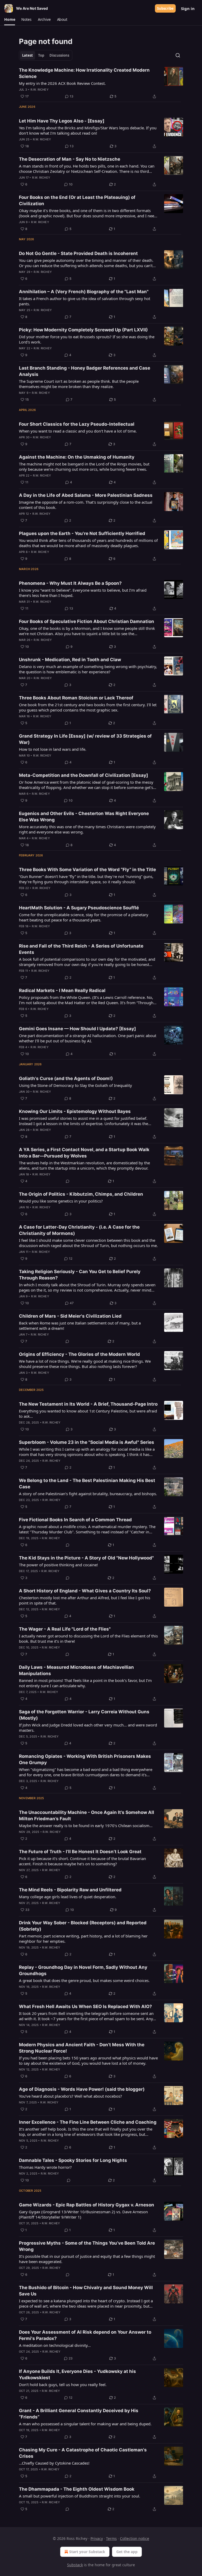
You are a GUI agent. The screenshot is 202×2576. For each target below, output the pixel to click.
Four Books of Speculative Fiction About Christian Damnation (87, 621)
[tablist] (46, 55)
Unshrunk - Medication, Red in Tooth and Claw (70, 660)
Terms (111, 2538)
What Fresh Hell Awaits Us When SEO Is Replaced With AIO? (85, 2006)
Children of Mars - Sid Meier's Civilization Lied (70, 1316)
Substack (75, 2565)
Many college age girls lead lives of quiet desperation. (68, 1897)
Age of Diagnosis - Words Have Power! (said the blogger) (82, 2089)
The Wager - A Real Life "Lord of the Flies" (65, 1629)
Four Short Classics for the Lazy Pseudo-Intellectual (77, 424)
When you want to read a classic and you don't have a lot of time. (78, 431)
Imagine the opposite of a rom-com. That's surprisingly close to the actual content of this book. (86, 505)
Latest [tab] (27, 55)
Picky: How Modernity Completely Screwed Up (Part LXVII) (83, 330)
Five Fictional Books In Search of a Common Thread (75, 1520)
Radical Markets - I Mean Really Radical (62, 990)
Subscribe (165, 8)
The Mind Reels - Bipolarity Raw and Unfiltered (70, 1890)
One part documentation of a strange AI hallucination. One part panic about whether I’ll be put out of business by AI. (88, 1038)
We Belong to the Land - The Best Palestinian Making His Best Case (87, 1484)
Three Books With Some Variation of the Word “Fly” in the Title (87, 870)
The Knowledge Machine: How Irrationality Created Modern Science (84, 73)
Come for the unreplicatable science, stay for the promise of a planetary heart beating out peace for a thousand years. (84, 917)
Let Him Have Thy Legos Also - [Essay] (62, 121)
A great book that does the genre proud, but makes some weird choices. (84, 1980)
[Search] (178, 55)
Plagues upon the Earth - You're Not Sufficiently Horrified (82, 533)
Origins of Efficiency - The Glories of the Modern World (79, 1354)
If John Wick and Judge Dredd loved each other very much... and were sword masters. (88, 1728)
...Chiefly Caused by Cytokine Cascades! (54, 2463)
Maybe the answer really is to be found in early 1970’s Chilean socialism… (86, 1826)
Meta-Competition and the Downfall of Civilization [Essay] (84, 775)
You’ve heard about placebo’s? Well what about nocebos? (70, 2096)
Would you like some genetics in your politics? (61, 1201)
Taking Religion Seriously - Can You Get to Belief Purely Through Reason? (80, 1275)
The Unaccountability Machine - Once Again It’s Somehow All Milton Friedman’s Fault (87, 1816)
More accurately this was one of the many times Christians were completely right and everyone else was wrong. (87, 829)
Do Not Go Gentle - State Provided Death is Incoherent (78, 253)
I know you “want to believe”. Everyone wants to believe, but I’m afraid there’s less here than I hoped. (83, 593)
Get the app (127, 2552)
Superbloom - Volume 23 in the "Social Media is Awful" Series (87, 1442)
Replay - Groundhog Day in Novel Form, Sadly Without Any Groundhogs (83, 1970)
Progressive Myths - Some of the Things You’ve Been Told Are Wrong (87, 2246)
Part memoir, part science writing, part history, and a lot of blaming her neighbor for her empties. (83, 1939)
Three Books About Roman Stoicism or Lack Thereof (76, 698)
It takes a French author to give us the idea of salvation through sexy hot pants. (85, 301)
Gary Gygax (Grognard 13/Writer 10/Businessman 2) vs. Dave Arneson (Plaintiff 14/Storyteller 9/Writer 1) (83, 2214)
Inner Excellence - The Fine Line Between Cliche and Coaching (88, 2122)
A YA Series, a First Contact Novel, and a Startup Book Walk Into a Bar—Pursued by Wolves (84, 1153)
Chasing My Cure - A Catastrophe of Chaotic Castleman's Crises (83, 2453)
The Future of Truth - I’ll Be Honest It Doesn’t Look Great (80, 1852)
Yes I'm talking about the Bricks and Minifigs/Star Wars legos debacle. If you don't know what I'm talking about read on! (88, 130)
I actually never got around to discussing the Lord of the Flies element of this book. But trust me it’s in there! (88, 1638)
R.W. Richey (40, 90)
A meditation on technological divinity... (55, 2345)
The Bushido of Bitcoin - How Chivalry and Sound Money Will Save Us (86, 2291)
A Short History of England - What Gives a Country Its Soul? (85, 1591)
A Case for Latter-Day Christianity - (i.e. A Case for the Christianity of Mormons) (79, 1230)
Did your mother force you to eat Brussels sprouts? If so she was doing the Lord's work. (87, 339)
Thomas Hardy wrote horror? (45, 2167)
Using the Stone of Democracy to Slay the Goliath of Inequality (75, 1085)
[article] (101, 83)
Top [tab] (41, 55)
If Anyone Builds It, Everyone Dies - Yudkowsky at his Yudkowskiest (77, 2374)
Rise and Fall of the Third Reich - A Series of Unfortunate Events (81, 949)
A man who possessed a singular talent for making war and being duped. (85, 2424)
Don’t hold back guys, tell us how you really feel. (63, 2384)
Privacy (97, 2538)
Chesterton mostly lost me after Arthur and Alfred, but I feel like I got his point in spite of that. (85, 1600)
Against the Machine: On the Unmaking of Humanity (77, 457)
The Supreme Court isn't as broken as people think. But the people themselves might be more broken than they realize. (79, 384)
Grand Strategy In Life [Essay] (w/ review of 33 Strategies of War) (85, 739)
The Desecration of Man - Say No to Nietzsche (70, 159)
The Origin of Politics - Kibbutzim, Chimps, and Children (81, 1194)
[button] (10, 19)
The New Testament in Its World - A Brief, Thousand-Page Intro (88, 1404)
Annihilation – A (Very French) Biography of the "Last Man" (84, 292)
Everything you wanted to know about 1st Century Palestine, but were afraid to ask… (88, 1414)
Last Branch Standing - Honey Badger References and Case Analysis (85, 371)
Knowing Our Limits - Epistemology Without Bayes (75, 1111)
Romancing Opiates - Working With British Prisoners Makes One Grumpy (85, 1759)
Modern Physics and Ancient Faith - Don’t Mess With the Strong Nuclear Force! (82, 2048)
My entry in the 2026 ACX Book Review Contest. (62, 83)
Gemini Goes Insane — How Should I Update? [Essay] (77, 1029)
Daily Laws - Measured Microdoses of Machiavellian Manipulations (76, 1670)
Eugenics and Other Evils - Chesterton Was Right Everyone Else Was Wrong (84, 817)
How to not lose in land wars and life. (53, 749)
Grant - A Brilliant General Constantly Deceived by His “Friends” (79, 2414)
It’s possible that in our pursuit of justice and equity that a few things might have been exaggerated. (87, 2259)
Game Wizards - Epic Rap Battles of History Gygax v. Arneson (87, 2205)
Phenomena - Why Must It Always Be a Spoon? (70, 583)
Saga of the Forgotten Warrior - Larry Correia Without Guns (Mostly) (84, 1715)
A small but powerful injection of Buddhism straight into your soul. (80, 2496)
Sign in (188, 8)
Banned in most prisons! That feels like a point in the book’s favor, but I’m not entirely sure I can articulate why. (85, 1683)
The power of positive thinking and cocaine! (58, 1565)
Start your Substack (87, 2552)
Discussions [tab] (59, 55)
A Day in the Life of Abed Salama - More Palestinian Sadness (86, 495)
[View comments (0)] (68, 1181)
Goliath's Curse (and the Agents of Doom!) (66, 1078)
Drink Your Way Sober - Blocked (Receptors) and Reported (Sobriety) (83, 1926)
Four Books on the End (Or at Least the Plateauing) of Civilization (77, 200)
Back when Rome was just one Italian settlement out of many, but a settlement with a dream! (80, 1326)
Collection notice (135, 2538)
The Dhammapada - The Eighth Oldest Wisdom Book (77, 2489)
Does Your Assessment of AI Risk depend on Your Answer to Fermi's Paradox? (85, 2335)
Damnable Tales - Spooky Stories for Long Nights (73, 2160)
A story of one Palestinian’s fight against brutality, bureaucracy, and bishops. (88, 1494)
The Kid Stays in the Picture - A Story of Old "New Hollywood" (86, 1558)
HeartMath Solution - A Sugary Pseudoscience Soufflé (79, 908)
